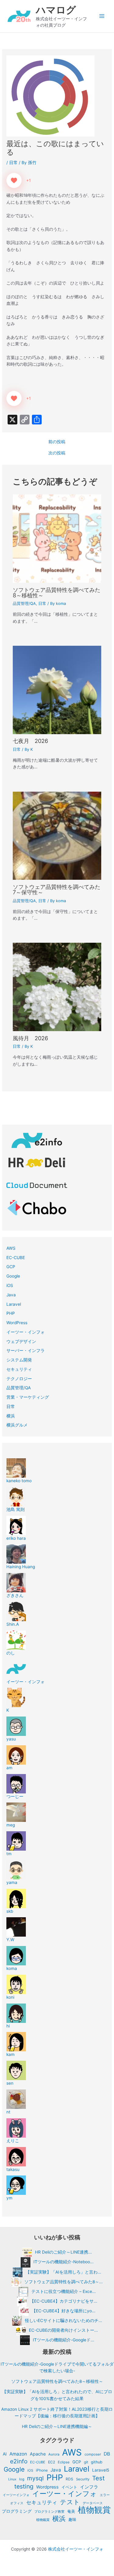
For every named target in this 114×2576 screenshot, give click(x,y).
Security (83, 2479)
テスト (70, 2502)
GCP (11, 1267)
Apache (38, 2454)
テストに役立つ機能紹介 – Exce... (64, 2291)
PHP (11, 1313)
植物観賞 (94, 2510)
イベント (69, 2487)
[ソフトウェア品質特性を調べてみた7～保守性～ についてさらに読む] (57, 835)
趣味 (72, 2520)
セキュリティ (19, 1369)
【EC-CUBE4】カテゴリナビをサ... (64, 2301)
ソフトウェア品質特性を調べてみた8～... (64, 2281)
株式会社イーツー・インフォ (76, 2549)
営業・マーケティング (28, 1397)
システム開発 (19, 1360)
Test (98, 2478)
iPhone (42, 2470)
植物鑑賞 (43, 2520)
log (22, 2479)
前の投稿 (57, 442)
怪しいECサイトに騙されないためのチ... (64, 2320)
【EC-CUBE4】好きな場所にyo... (64, 2310)
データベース (93, 2503)
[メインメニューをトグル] (102, 16)
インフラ (89, 2487)
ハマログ (56, 10)
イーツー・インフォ (26, 1332)
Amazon (18, 2454)
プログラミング (17, 2511)
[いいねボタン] (14, 180)
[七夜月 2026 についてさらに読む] (57, 690)
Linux (12, 2479)
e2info (19, 2461)
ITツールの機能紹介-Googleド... (64, 2340)
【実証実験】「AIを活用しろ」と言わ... (63, 2272)
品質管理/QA (24, 604)
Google (13, 1276)
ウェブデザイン (21, 1341)
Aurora (54, 2454)
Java (11, 1295)
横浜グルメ (17, 1425)
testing (24, 2487)
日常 (13, 163)
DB (107, 2454)
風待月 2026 (30, 1038)
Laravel (14, 1304)
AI (5, 2454)
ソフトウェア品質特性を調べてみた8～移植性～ (57, 592)
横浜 (11, 1416)
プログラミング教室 (49, 2512)
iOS (10, 1285)
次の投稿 (57, 453)
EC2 (52, 2462)
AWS (11, 1248)
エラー (105, 2495)
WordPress (17, 1323)
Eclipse (64, 2462)
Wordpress (47, 2487)
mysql (35, 2478)
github (97, 2462)
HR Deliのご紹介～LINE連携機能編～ (57, 2426)
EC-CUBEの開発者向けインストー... (63, 2330)
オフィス (17, 2503)
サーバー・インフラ (26, 1351)
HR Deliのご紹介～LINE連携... (63, 2252)
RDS (69, 2479)
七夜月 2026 (30, 741)
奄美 (71, 2511)
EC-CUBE (16, 1258)
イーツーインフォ (16, 2495)
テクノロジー (19, 1379)
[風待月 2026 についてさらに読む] (57, 987)
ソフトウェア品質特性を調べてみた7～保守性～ (57, 889)
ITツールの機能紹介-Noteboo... (64, 2262)
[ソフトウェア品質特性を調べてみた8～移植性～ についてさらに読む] (57, 538)
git (86, 2462)
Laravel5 (101, 2470)
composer (93, 2454)
